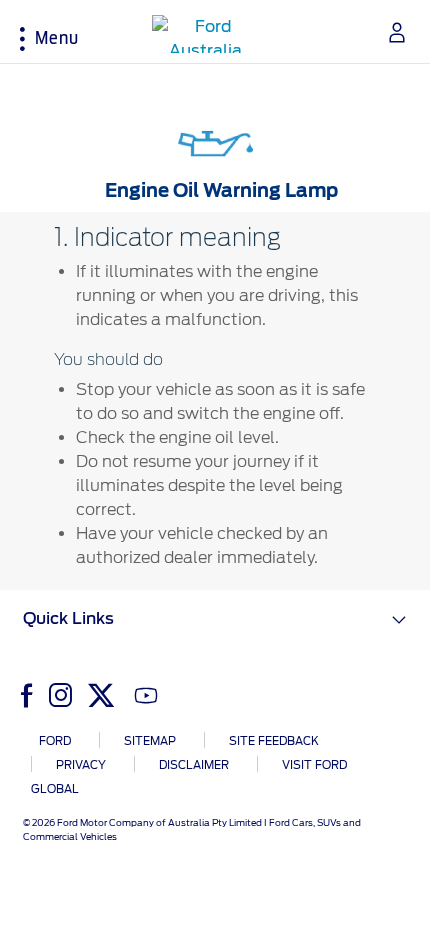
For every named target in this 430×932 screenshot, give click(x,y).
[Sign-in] (389, 32)
